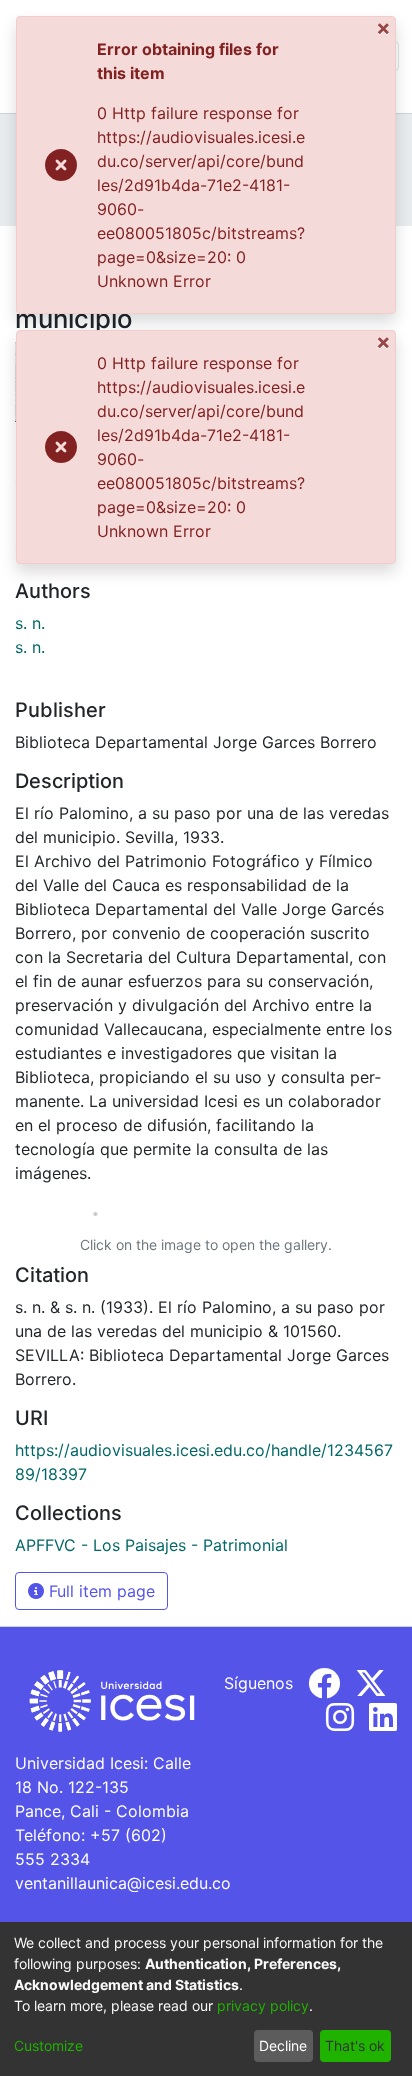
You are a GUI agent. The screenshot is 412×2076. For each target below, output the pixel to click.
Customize (48, 2045)
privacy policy (263, 2005)
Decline (283, 2045)
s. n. (30, 623)
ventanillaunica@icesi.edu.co (123, 1883)
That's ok (355, 2045)
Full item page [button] (99, 1591)
